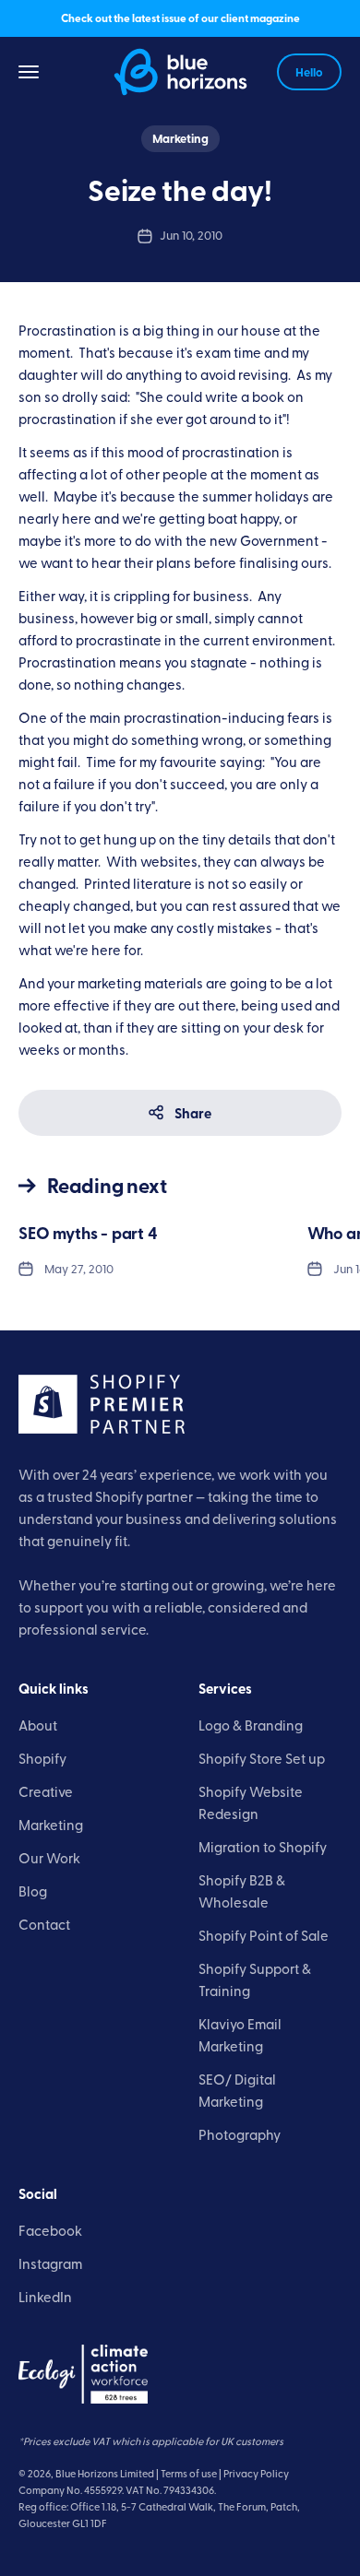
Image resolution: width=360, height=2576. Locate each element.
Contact (44, 1924)
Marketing (180, 138)
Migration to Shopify (263, 1846)
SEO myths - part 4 (88, 1233)
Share (193, 1113)
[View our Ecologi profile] (83, 2374)
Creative (46, 1791)
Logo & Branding (251, 1725)
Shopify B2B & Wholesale (242, 1891)
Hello (309, 72)
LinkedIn (45, 2296)
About (38, 1725)
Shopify (42, 1758)
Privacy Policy (256, 2473)
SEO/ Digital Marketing (237, 2090)
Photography (240, 2134)
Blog (33, 1891)
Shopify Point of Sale (264, 1935)
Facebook (50, 2230)
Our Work (49, 1857)
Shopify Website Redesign (251, 1802)
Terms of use (189, 2473)
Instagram (50, 2263)
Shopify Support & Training (255, 1979)
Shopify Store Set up (262, 1758)
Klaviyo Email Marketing (240, 2034)
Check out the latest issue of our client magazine (180, 18)
